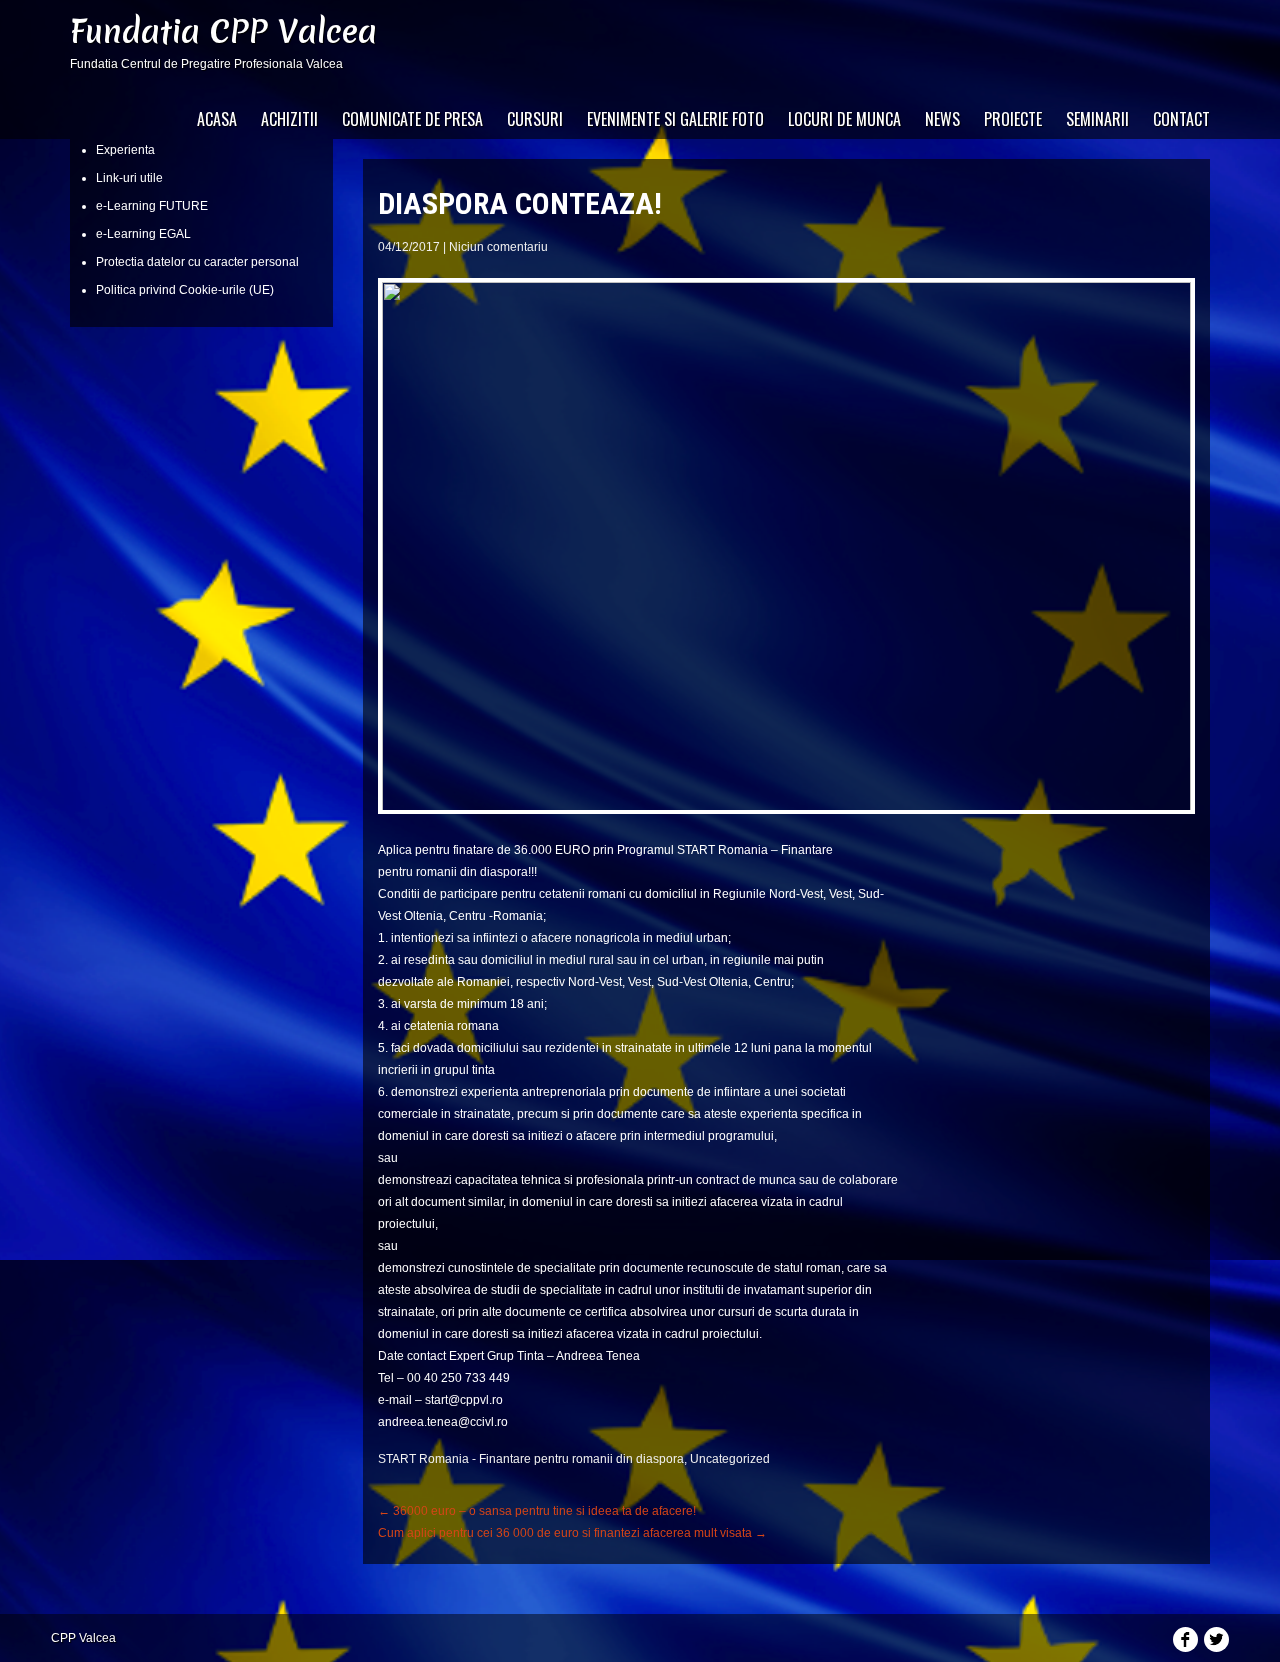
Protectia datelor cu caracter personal (197, 262)
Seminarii (1097, 119)
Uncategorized (730, 1459)
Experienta (125, 150)
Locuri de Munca (844, 119)
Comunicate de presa (412, 119)
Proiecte (1013, 119)
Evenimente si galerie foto (675, 119)
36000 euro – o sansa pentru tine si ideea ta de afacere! (537, 1511)
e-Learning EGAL (143, 234)
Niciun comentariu (498, 247)
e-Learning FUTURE (152, 206)
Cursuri (535, 119)
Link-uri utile (129, 178)
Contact (1181, 119)
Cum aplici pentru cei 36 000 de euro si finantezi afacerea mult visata (572, 1533)
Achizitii (289, 119)
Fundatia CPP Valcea (223, 31)
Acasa (217, 119)
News (942, 119)
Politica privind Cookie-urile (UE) (185, 290)
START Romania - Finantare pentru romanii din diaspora (531, 1459)
